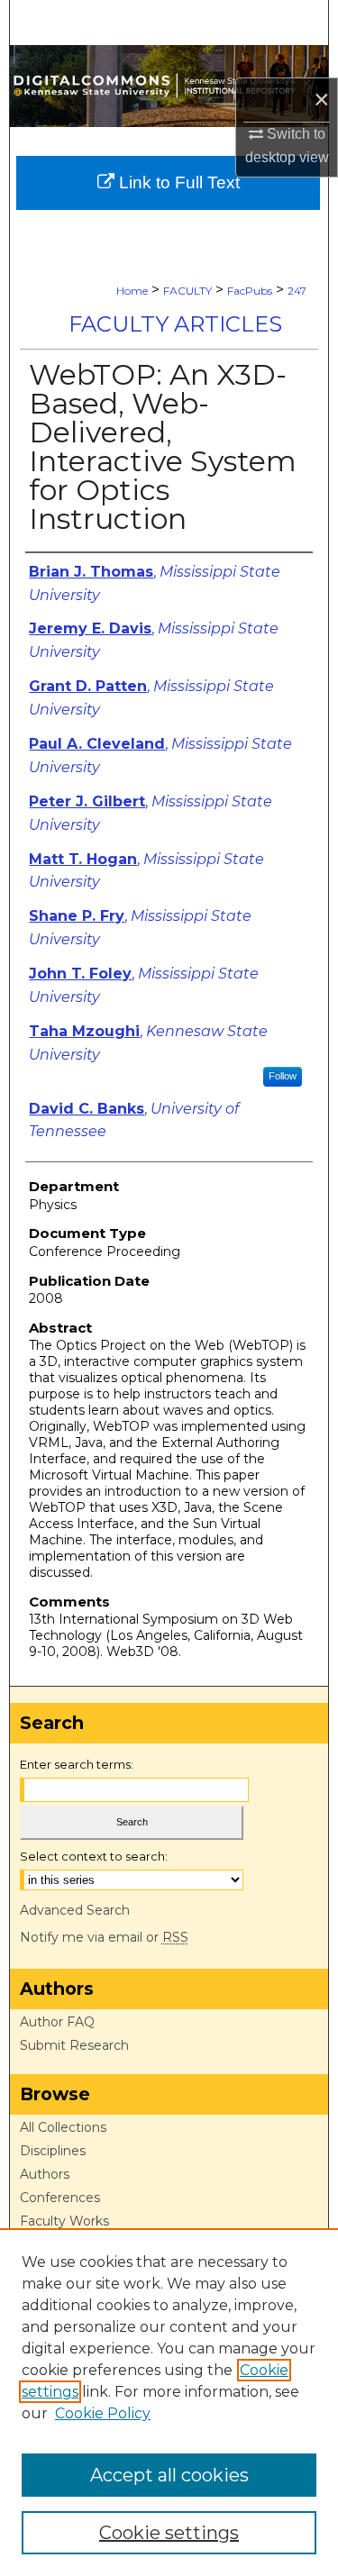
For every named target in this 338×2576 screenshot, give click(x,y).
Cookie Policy (103, 2413)
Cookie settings (169, 2533)
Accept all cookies (169, 2475)
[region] (169, 2402)
